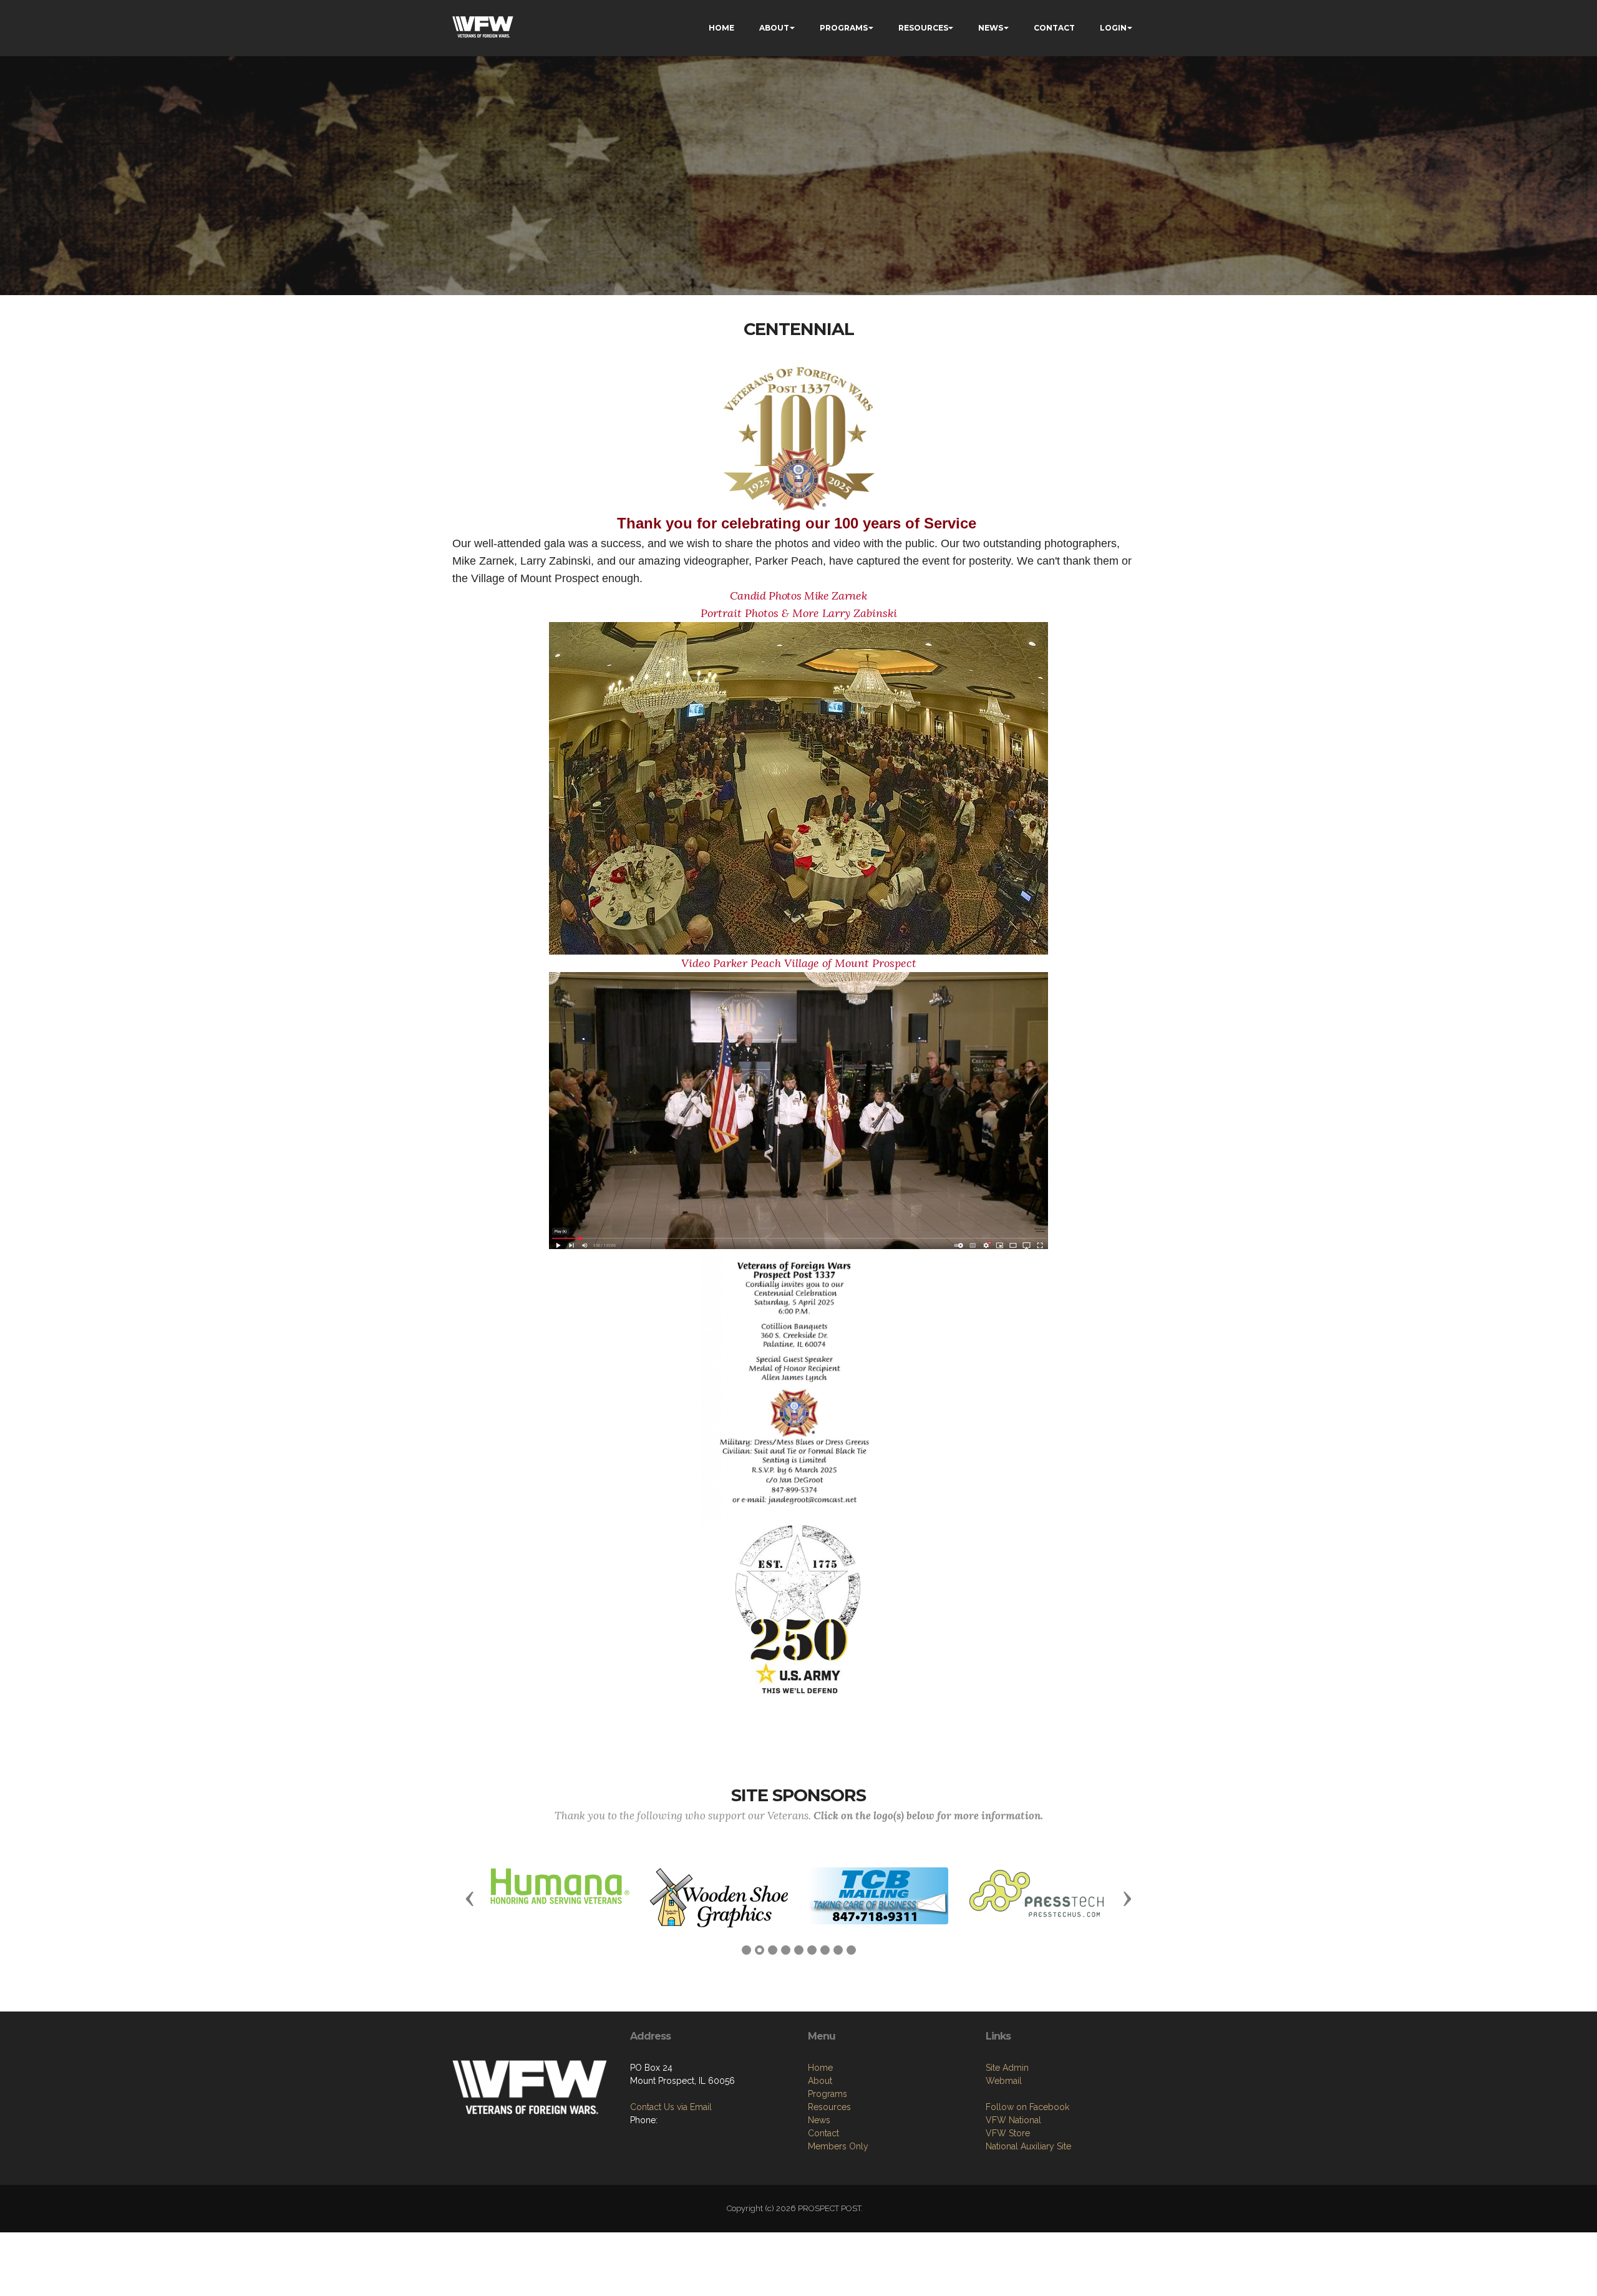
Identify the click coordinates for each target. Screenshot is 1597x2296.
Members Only (838, 2146)
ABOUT (774, 28)
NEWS (991, 28)
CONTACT (1054, 28)
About (820, 2081)
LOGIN (1113, 28)
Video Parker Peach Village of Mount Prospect (799, 963)
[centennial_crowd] (798, 787)
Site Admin (1007, 2068)
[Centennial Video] (798, 1109)
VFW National (1013, 2120)
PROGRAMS (844, 28)
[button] (470, 1898)
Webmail (1004, 2081)
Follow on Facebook (1027, 2107)
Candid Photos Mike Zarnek (798, 596)
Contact (823, 2133)
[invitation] (794, 1386)
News (819, 2120)
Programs (828, 2094)
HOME (721, 28)
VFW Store (1008, 2133)
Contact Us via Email (671, 2107)
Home (820, 2068)
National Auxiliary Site (1028, 2146)
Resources (829, 2107)
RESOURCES (923, 28)
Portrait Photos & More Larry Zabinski (799, 613)
